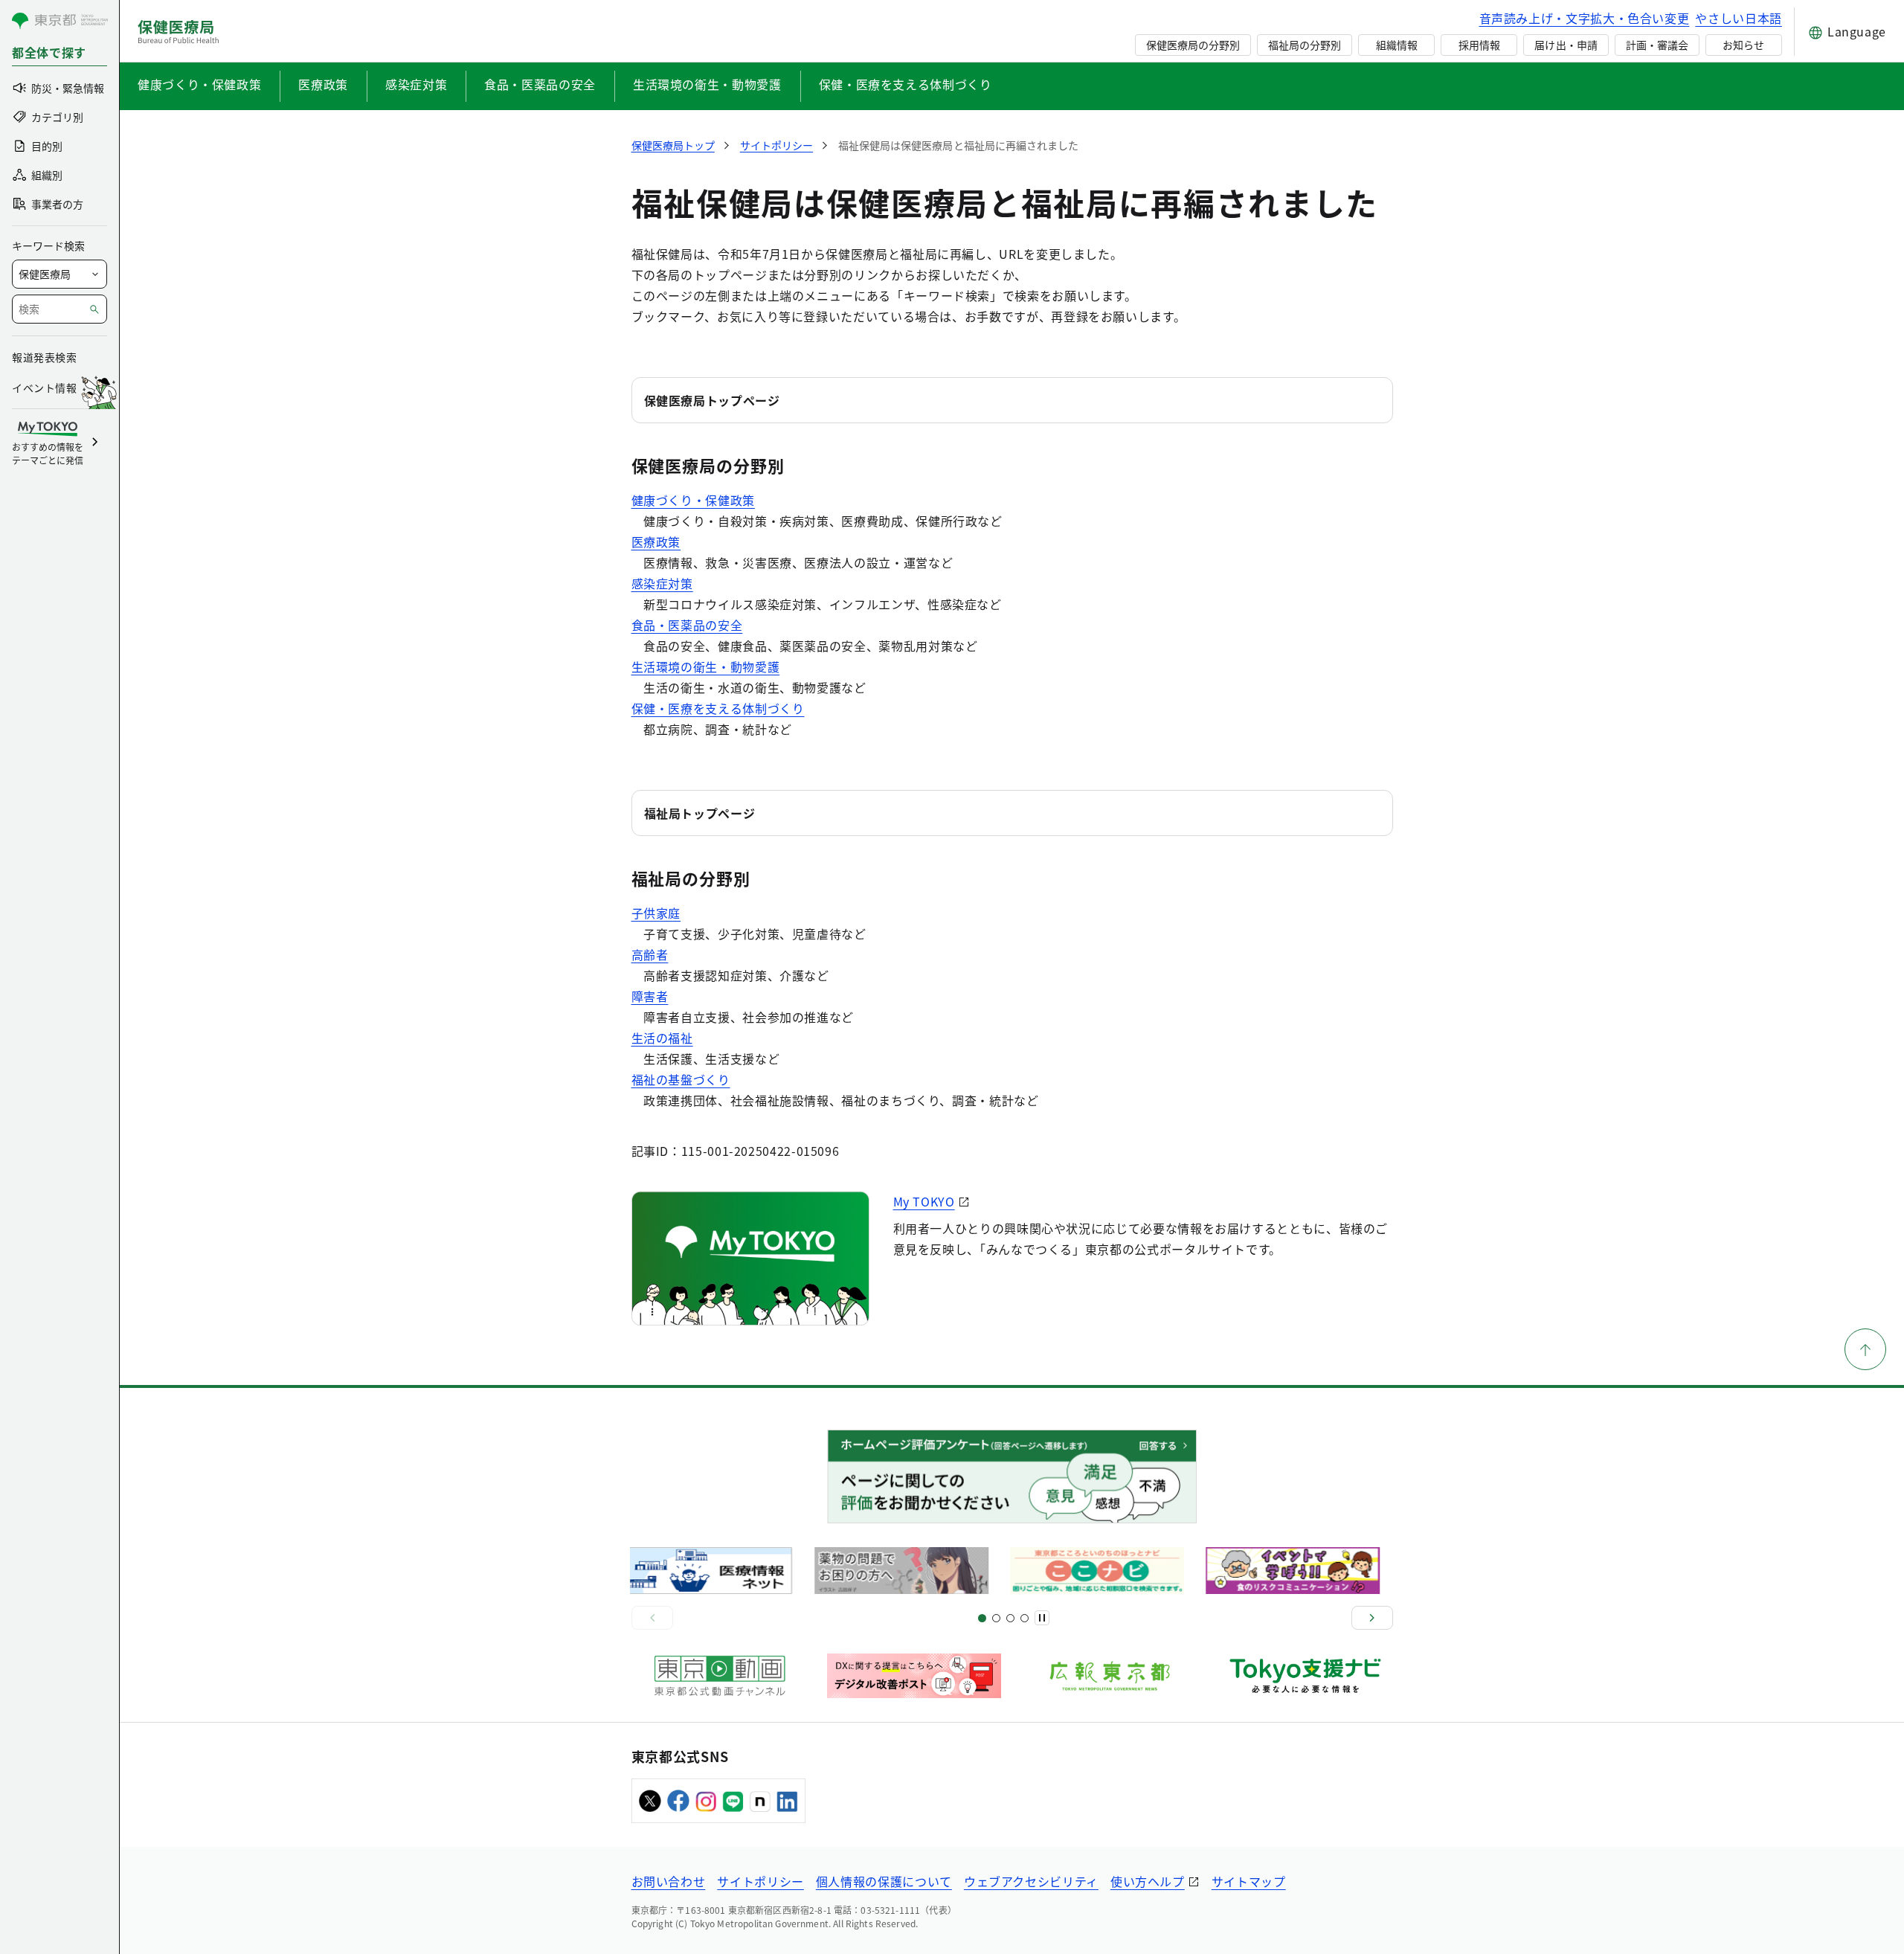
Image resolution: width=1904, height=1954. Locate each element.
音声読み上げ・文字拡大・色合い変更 (1585, 18)
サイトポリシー (760, 1881)
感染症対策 (416, 84)
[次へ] (1372, 1618)
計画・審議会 (1657, 45)
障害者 (650, 996)
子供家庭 (656, 913)
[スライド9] (1010, 1618)
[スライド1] (982, 1618)
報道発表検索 (44, 357)
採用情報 (1479, 45)
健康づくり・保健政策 (199, 84)
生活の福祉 (662, 1038)
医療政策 (323, 84)
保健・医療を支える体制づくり (906, 84)
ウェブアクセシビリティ (1031, 1881)
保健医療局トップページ (712, 400)
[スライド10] (1025, 1618)
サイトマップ (1249, 1881)
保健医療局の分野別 (1193, 45)
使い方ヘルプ (1148, 1881)
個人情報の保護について (884, 1881)
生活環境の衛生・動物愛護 (707, 84)
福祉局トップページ (700, 813)
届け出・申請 (1566, 45)
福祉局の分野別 (1305, 45)
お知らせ (1743, 45)
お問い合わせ (669, 1881)
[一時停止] (1042, 1618)
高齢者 (650, 954)
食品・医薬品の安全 (540, 84)
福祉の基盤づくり (681, 1079)
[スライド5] (996, 1618)
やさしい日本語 (1738, 18)
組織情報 (1397, 45)
